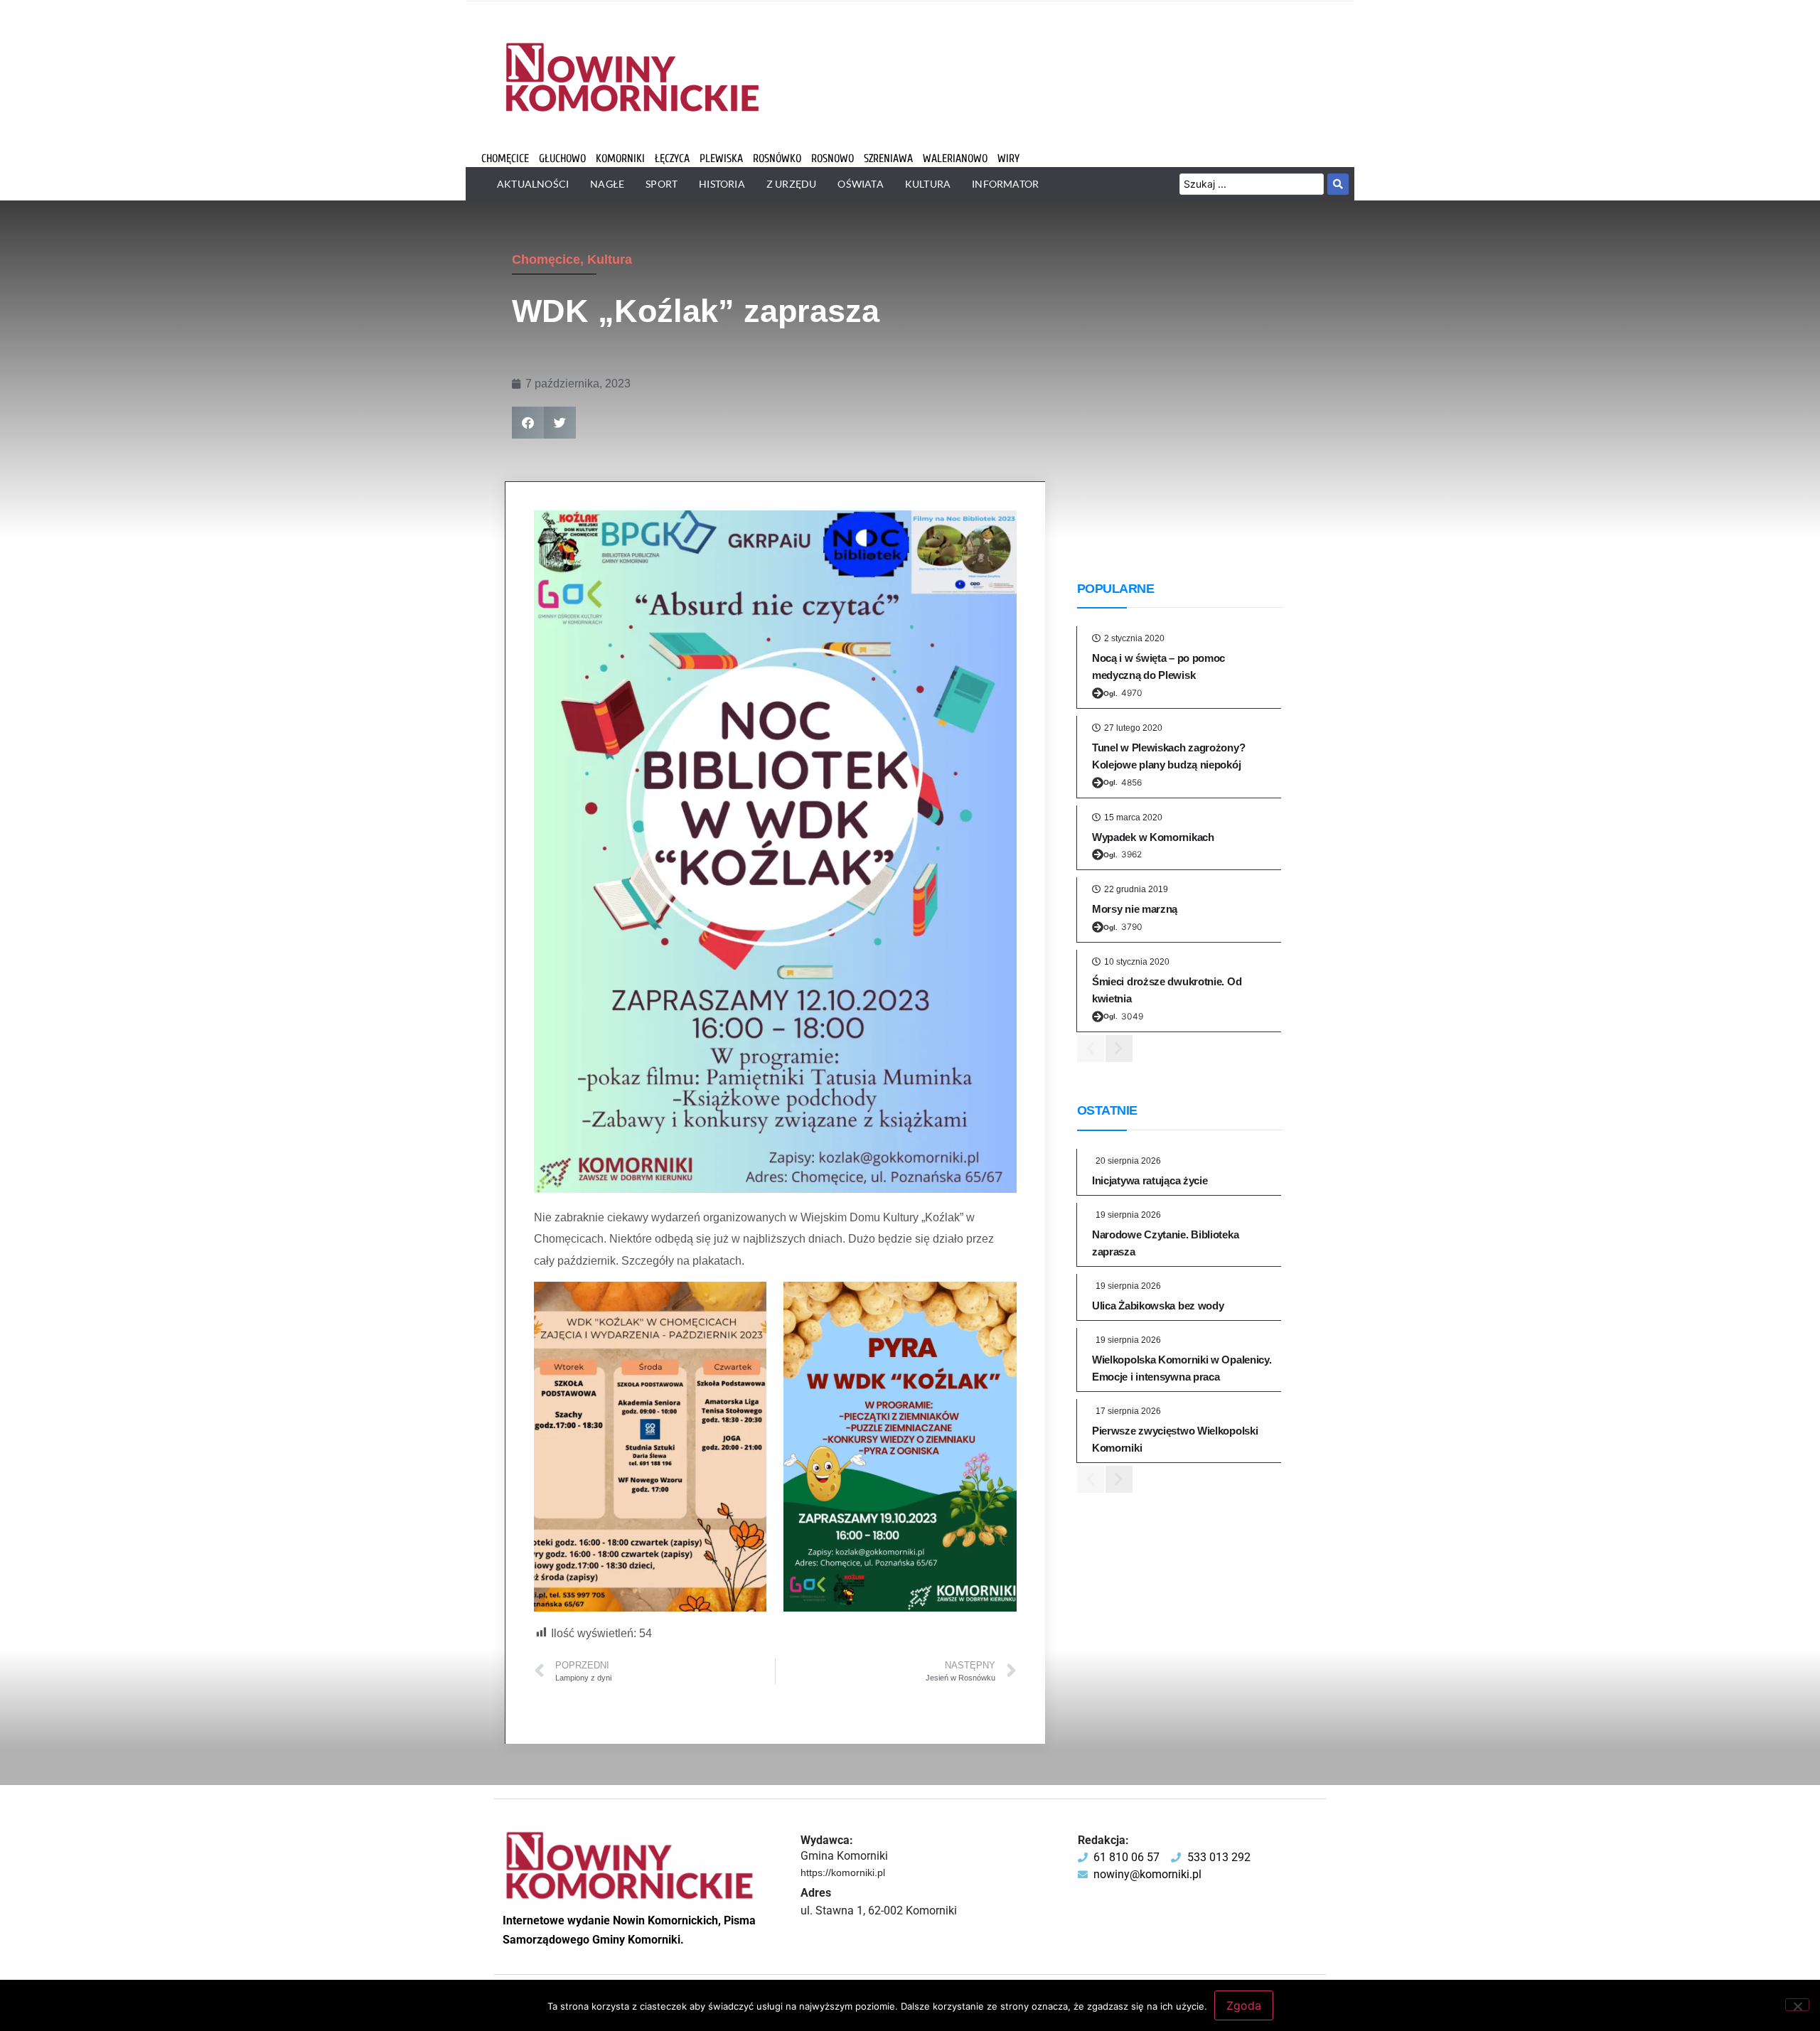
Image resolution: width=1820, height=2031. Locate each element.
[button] (528, 423)
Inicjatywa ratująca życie (1150, 1180)
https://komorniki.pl (843, 1872)
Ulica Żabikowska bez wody (1158, 1306)
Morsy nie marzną (1135, 909)
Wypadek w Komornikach (1153, 837)
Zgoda (1244, 2005)
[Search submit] (1338, 184)
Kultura (610, 259)
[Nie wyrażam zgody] (1797, 2005)
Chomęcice (546, 259)
